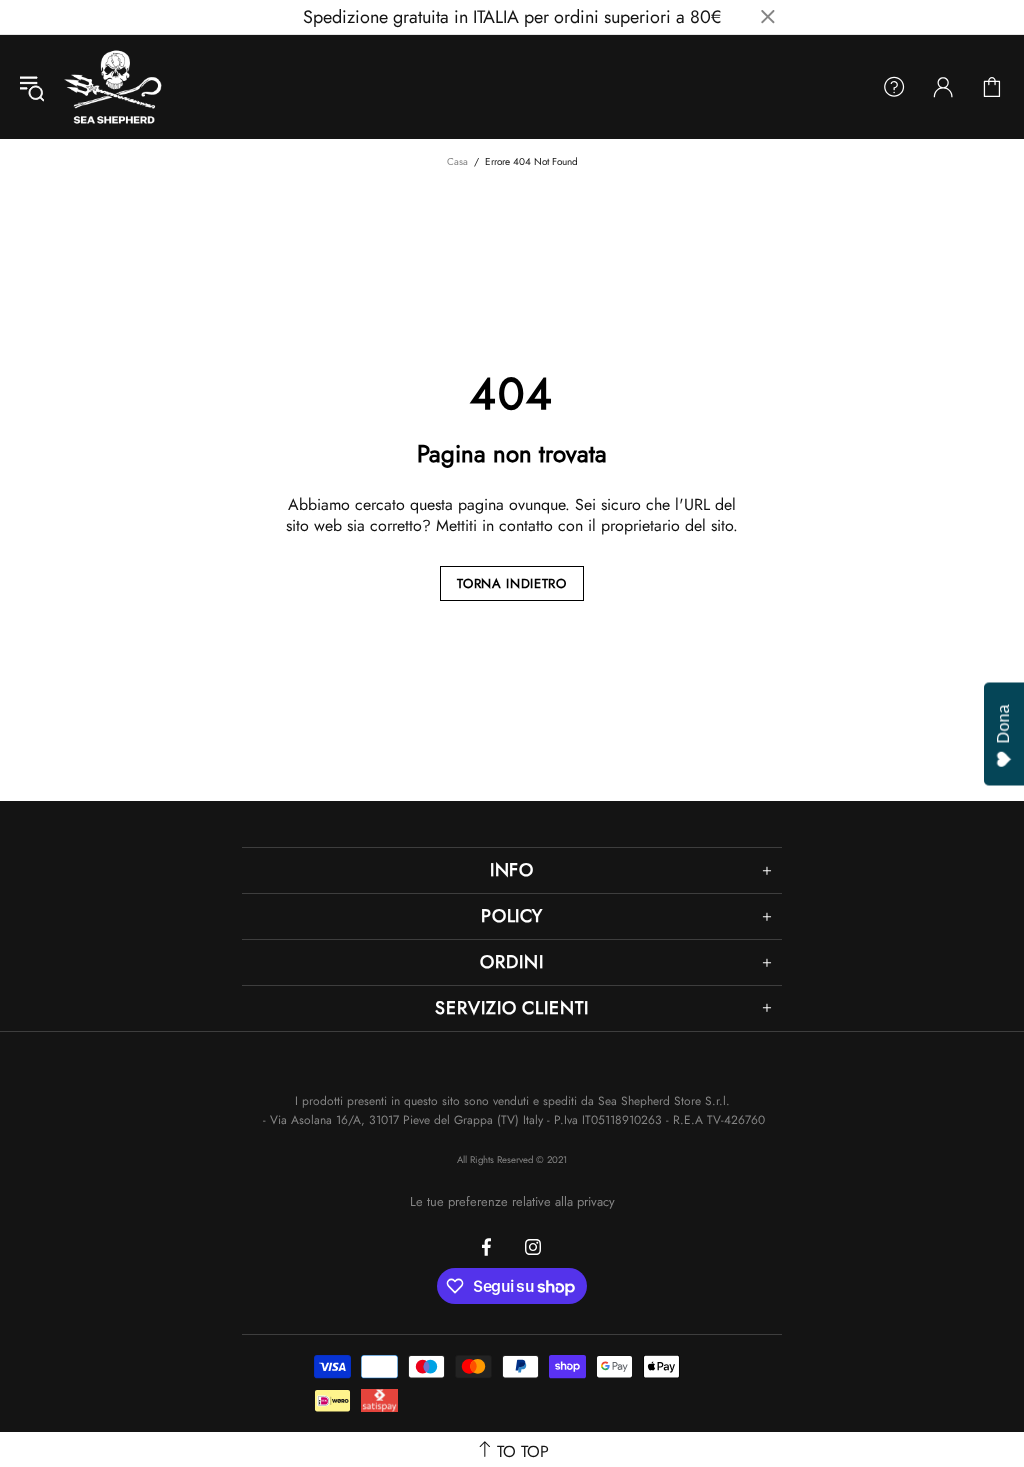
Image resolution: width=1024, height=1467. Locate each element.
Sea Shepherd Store (115, 87)
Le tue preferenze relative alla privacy (512, 1201)
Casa (457, 161)
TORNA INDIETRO (511, 583)
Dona (1003, 723)
